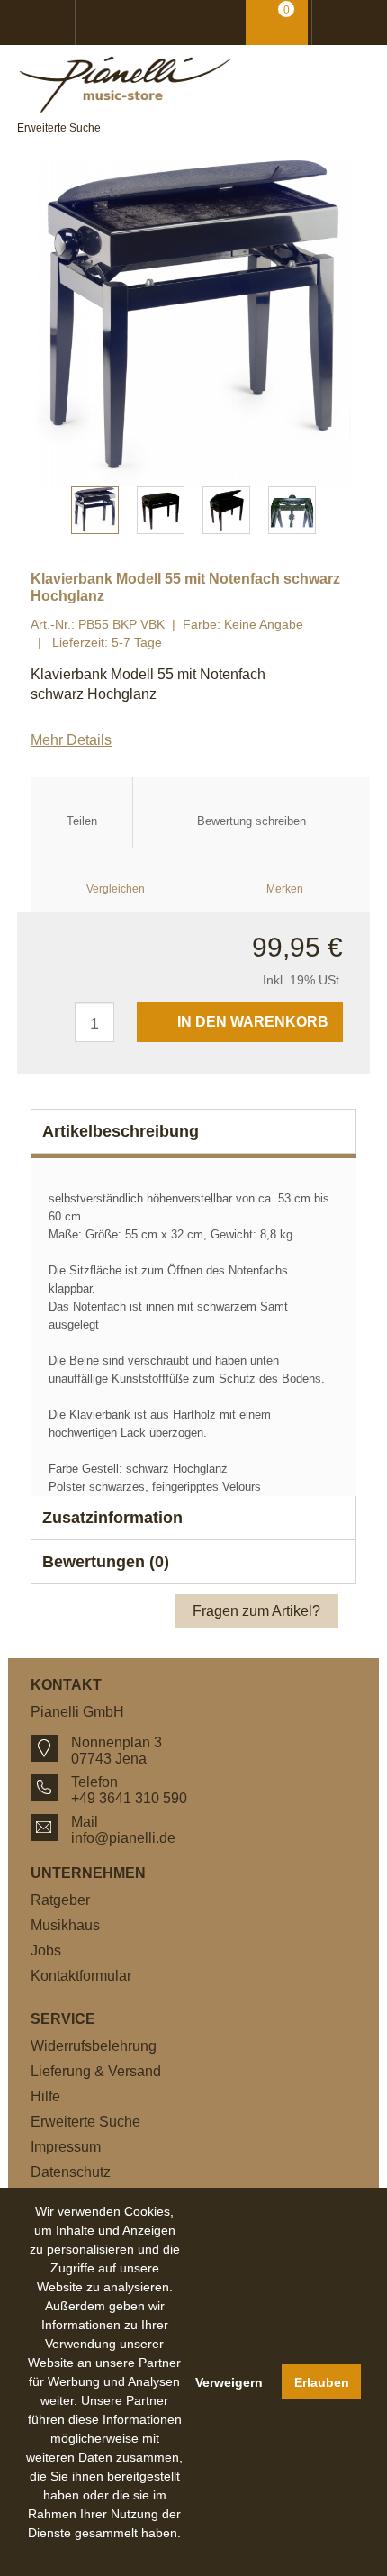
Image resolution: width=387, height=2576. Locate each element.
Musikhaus (65, 1925)
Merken (285, 889)
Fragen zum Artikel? (256, 1611)
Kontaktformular (81, 1976)
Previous (40, 323)
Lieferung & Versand (96, 2071)
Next (347, 323)
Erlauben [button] (322, 2382)
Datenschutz (71, 2172)
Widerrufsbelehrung (94, 2046)
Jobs (46, 1950)
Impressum (66, 2147)
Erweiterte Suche (59, 128)
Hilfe (45, 2096)
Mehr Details (71, 740)
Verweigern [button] (229, 2382)
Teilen (82, 821)
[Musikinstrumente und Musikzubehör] (193, 85)
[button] (105, 2553)
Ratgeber (60, 1900)
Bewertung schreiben (252, 821)
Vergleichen (116, 889)
